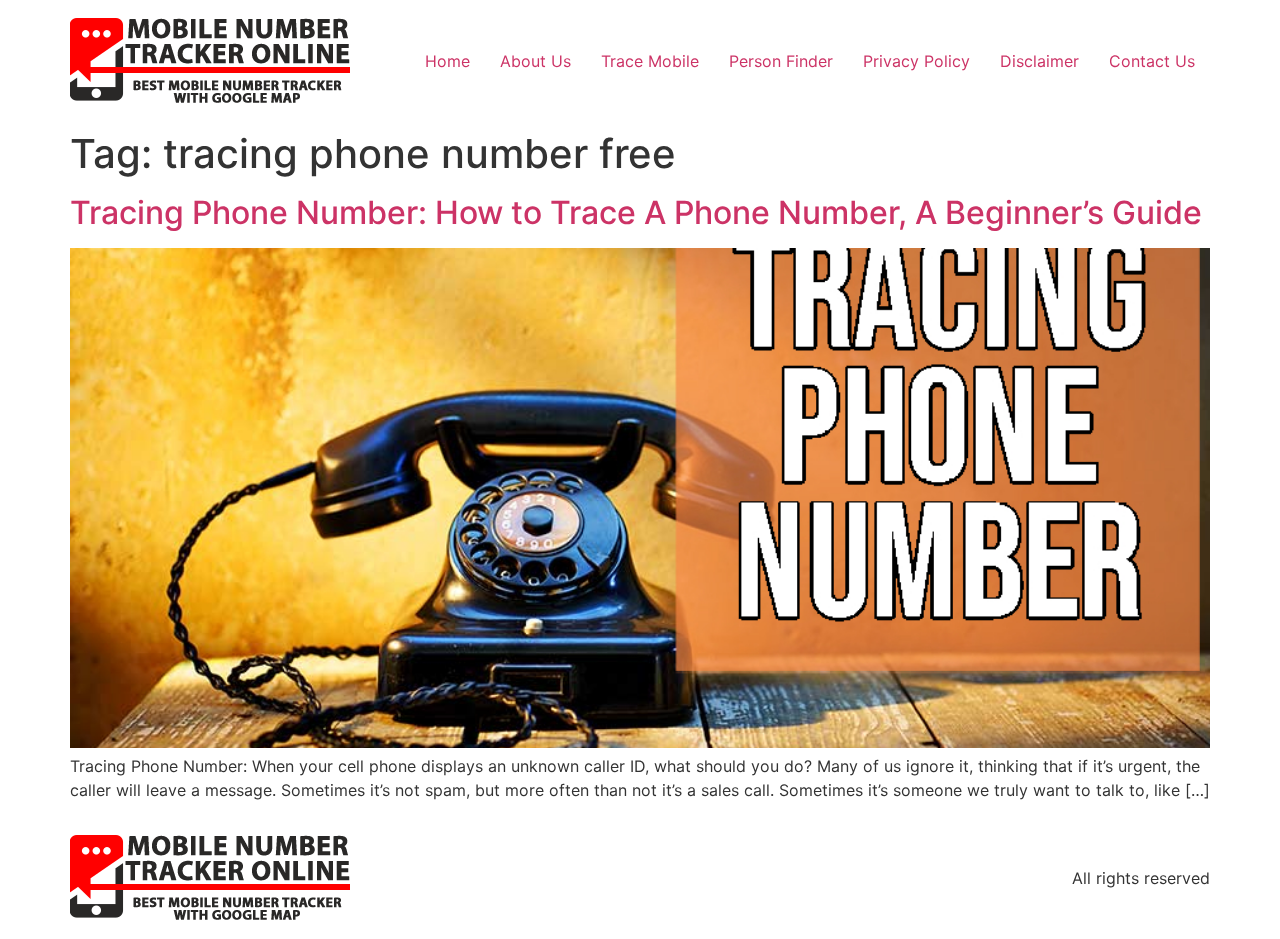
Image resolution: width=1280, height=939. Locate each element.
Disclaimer (1039, 61)
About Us (535, 61)
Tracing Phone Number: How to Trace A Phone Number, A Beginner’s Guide (636, 212)
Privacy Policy (916, 61)
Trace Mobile (650, 61)
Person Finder (781, 61)
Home (447, 61)
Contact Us (1152, 61)
